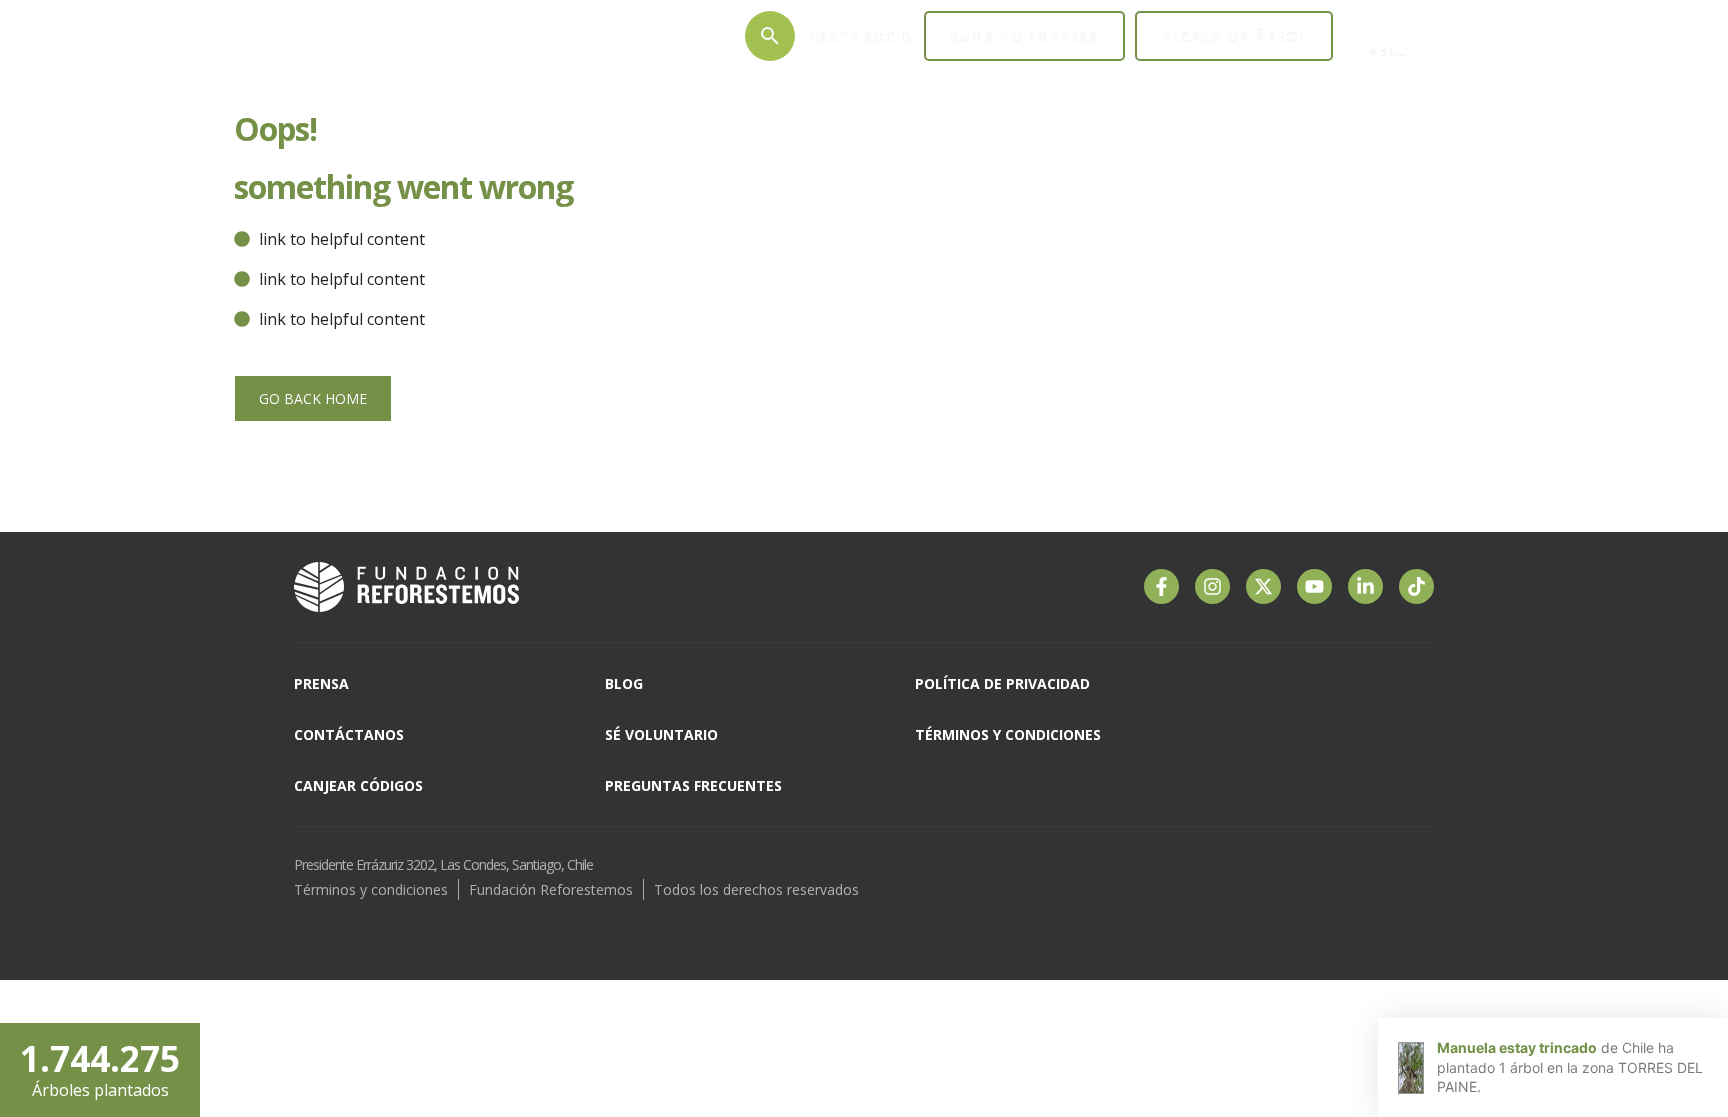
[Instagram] (1212, 586)
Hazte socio (859, 36)
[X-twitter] (1263, 586)
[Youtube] (1314, 586)
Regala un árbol (1234, 36)
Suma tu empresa (1024, 36)
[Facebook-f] (1161, 586)
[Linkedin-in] (1365, 586)
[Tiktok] (1416, 586)
